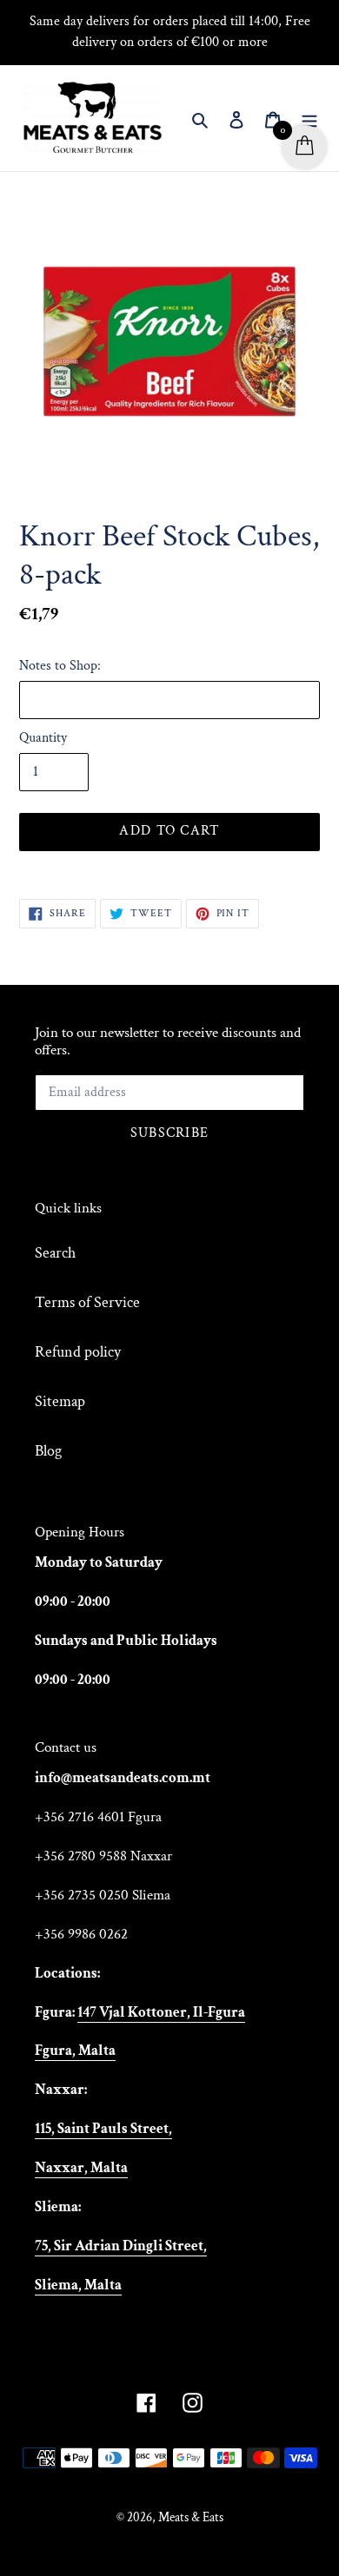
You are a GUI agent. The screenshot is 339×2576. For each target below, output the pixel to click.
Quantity (43, 738)
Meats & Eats (191, 2517)
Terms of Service (87, 1302)
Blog (48, 1451)
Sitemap (60, 1401)
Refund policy (78, 1352)
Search (55, 1253)
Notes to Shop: (60, 666)
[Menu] (309, 119)
